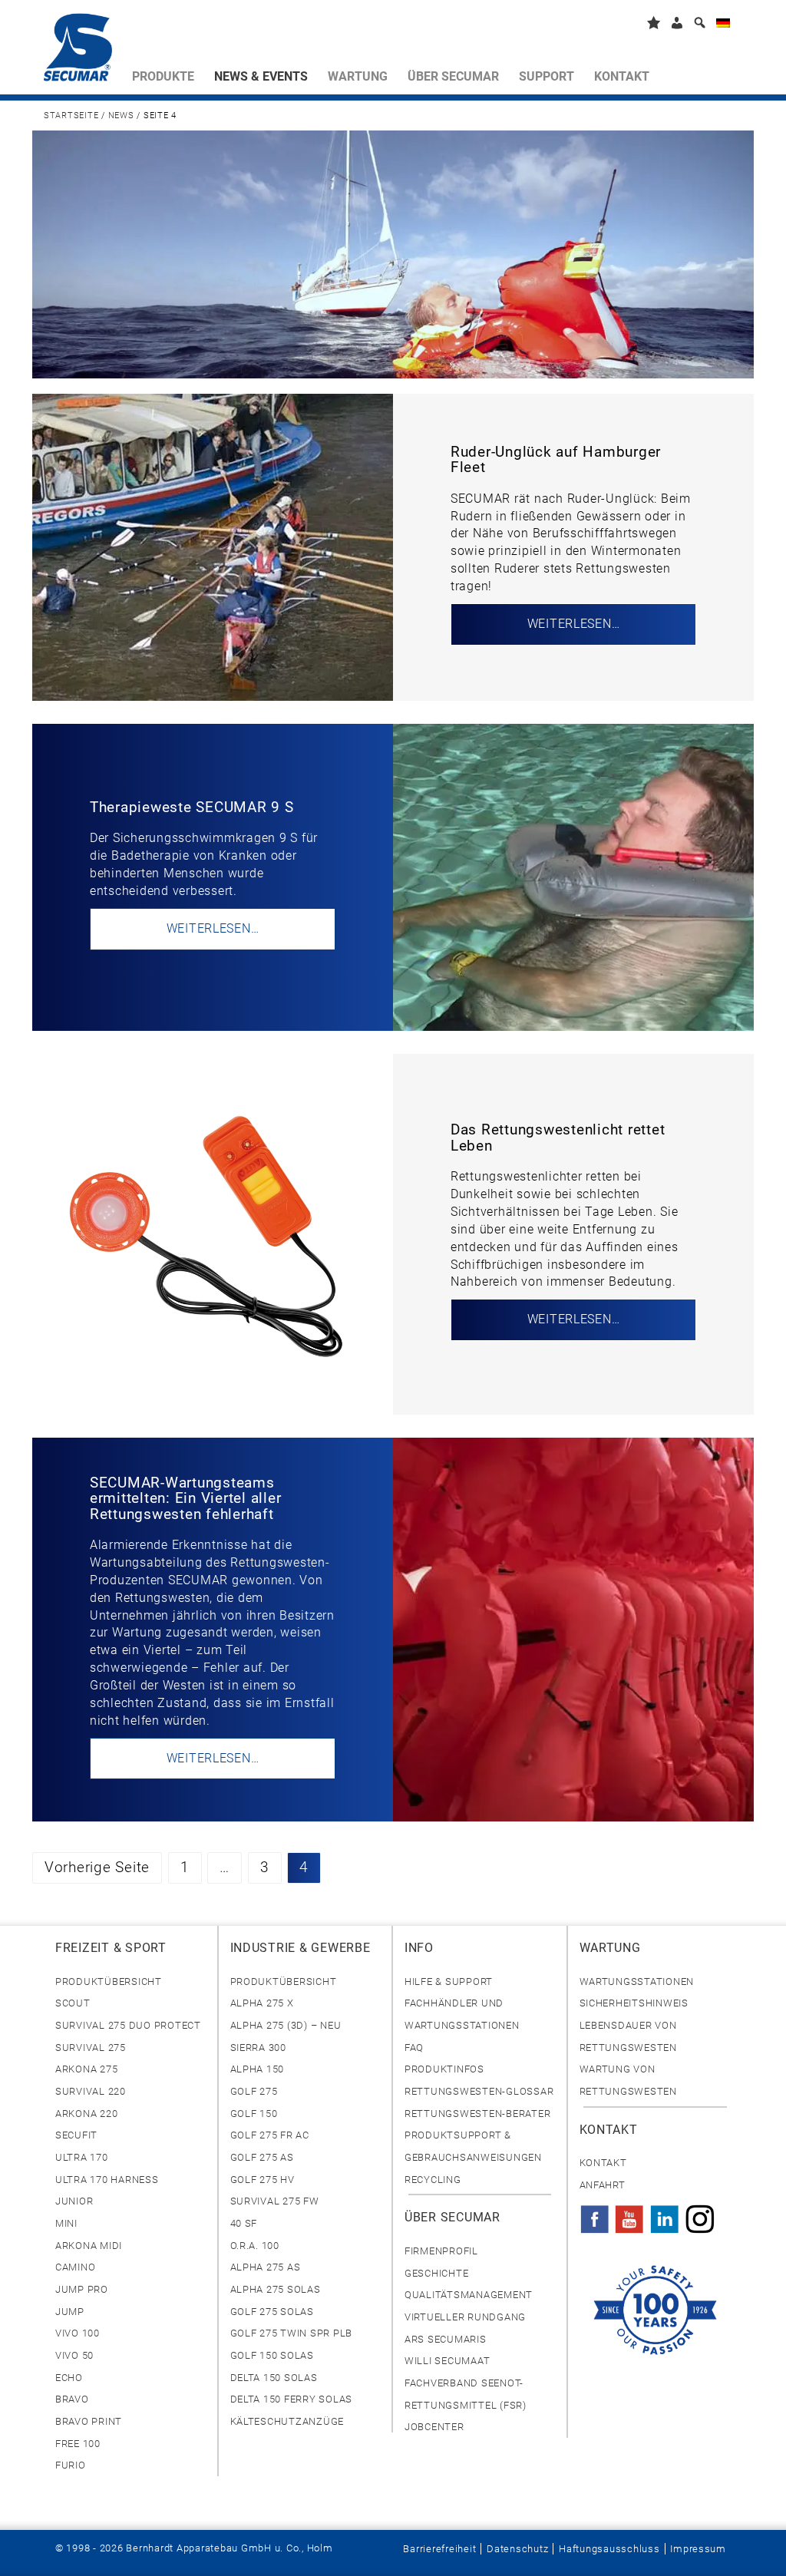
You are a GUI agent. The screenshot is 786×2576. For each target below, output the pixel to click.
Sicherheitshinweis (634, 2003)
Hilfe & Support (449, 1982)
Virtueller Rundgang (465, 2317)
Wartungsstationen (637, 1982)
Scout (73, 2003)
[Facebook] (595, 2214)
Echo (69, 2378)
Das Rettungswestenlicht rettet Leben (558, 1138)
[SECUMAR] (83, 51)
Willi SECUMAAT (447, 2361)
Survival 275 (91, 2048)
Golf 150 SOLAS (272, 2355)
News (121, 116)
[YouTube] (629, 2214)
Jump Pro (82, 2289)
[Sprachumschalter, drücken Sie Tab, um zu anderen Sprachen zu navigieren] (723, 26)
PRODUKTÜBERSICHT (284, 1982)
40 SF (244, 2223)
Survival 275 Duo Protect (128, 2025)
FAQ (414, 2048)
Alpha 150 (258, 2069)
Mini (66, 2223)
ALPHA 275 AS (266, 2267)
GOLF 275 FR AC (270, 2135)
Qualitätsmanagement (469, 2295)
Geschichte (436, 2273)
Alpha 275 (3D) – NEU (286, 2025)
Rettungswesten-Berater (477, 2114)
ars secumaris (446, 2339)
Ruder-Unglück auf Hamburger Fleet (556, 460)
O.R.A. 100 (255, 2246)
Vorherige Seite (97, 1868)
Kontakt (603, 2163)
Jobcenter (434, 2427)
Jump (70, 2312)
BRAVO (72, 2399)
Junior (74, 2201)
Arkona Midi (89, 2246)
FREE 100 (78, 2444)
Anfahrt (603, 2185)
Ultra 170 (82, 2157)
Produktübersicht (109, 1982)
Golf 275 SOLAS (272, 2312)
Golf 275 (254, 2091)
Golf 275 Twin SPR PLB (292, 2333)
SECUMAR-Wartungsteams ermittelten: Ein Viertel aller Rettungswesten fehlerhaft (185, 1499)
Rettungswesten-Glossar (479, 2091)
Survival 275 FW (275, 2201)
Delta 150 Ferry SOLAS (292, 2399)
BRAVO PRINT (89, 2421)
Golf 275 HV (263, 2180)
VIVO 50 (74, 2355)
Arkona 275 (86, 2069)
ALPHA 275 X (262, 2003)
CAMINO (75, 2267)
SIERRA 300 (258, 2048)
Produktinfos (444, 2069)
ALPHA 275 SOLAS (276, 2289)
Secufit (76, 2135)
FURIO (71, 2465)
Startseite (71, 116)
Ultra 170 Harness (107, 2180)
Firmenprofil (441, 2251)
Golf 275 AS (262, 2157)
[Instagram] (700, 2214)
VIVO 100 (78, 2333)
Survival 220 (91, 2091)
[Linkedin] (665, 2214)
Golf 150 (254, 2114)
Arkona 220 (86, 2114)
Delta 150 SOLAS (274, 2378)
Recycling (433, 2180)
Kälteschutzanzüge (287, 2421)
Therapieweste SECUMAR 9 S (192, 807)
